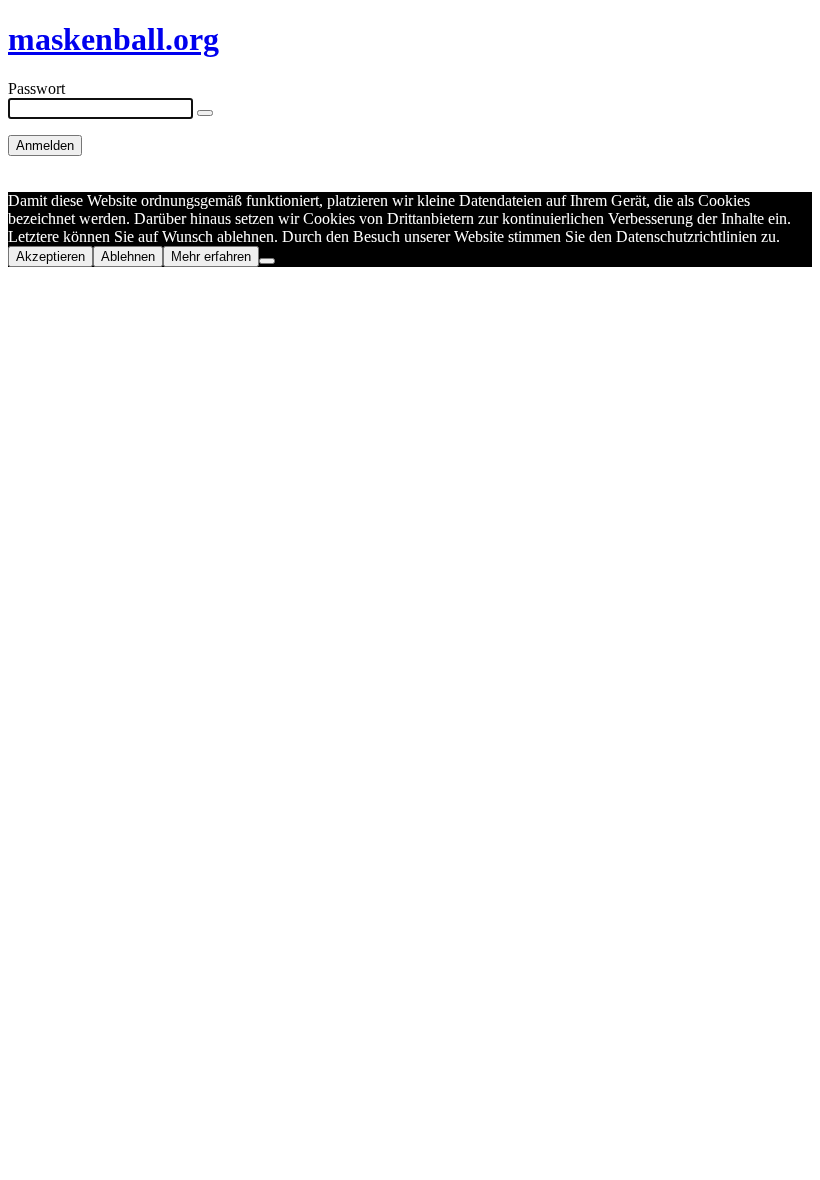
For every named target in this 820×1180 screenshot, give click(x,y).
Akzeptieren (50, 256)
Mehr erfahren (211, 256)
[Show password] (205, 113)
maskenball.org (113, 39)
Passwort (36, 88)
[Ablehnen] (267, 261)
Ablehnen (128, 256)
